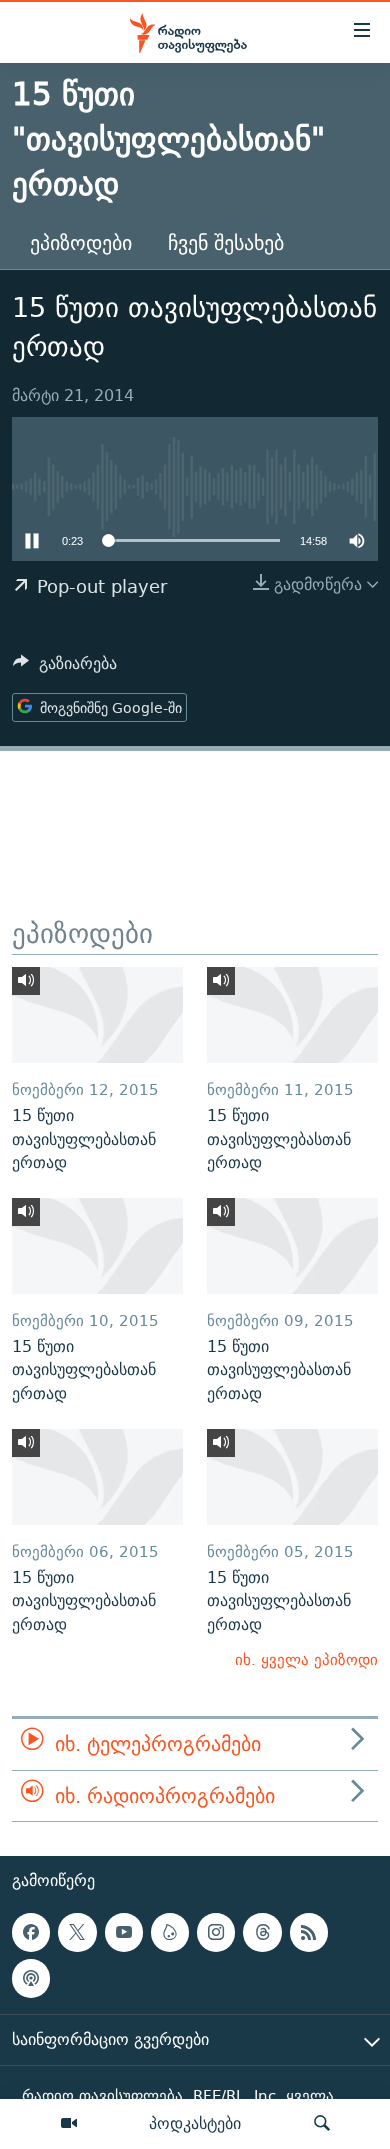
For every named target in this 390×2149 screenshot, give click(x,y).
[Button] (65, 668)
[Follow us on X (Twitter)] (77, 1932)
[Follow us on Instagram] (216, 1932)
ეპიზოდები (81, 242)
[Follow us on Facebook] (31, 1932)
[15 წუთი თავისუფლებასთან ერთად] (97, 1015)
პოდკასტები (195, 2123)
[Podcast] (31, 1979)
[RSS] (309, 1932)
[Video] (69, 2124)
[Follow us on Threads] (262, 1932)
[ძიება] (322, 2124)
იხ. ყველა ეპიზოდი (306, 1659)
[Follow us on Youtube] (124, 1932)
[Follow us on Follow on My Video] (170, 1932)
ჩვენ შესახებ (226, 242)
